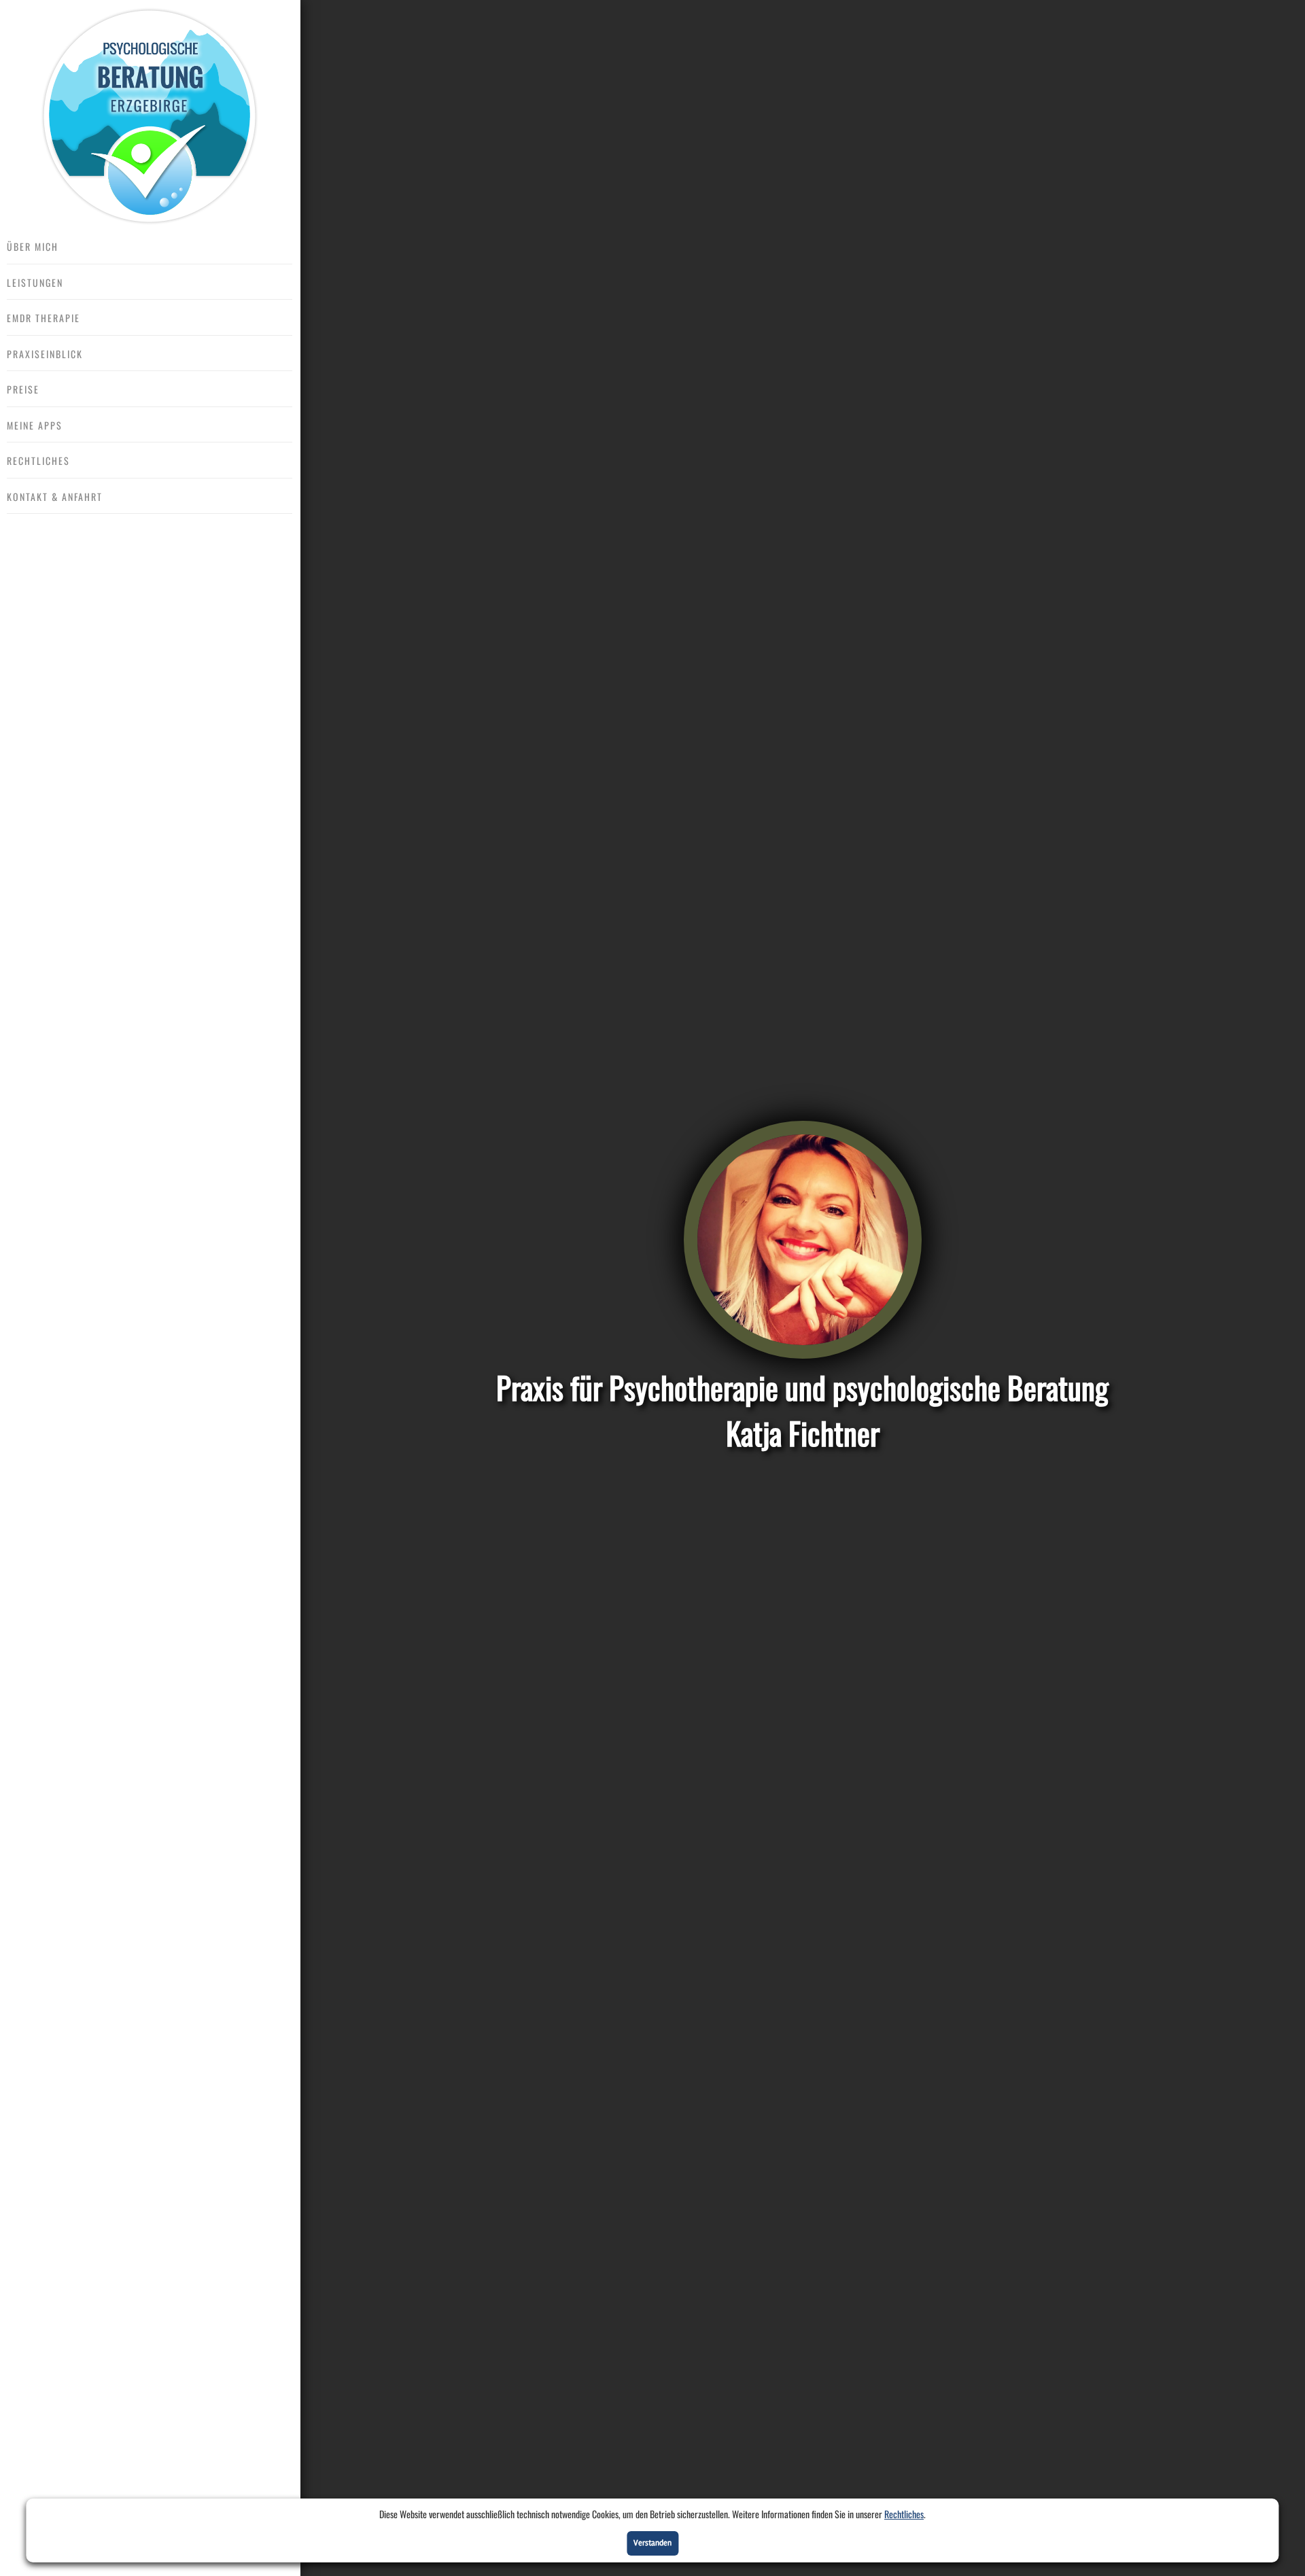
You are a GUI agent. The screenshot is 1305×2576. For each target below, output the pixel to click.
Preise (23, 389)
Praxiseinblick (45, 354)
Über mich (33, 246)
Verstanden (652, 2543)
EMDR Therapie (43, 318)
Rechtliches (904, 2514)
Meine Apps (35, 425)
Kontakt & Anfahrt (55, 497)
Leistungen (35, 282)
